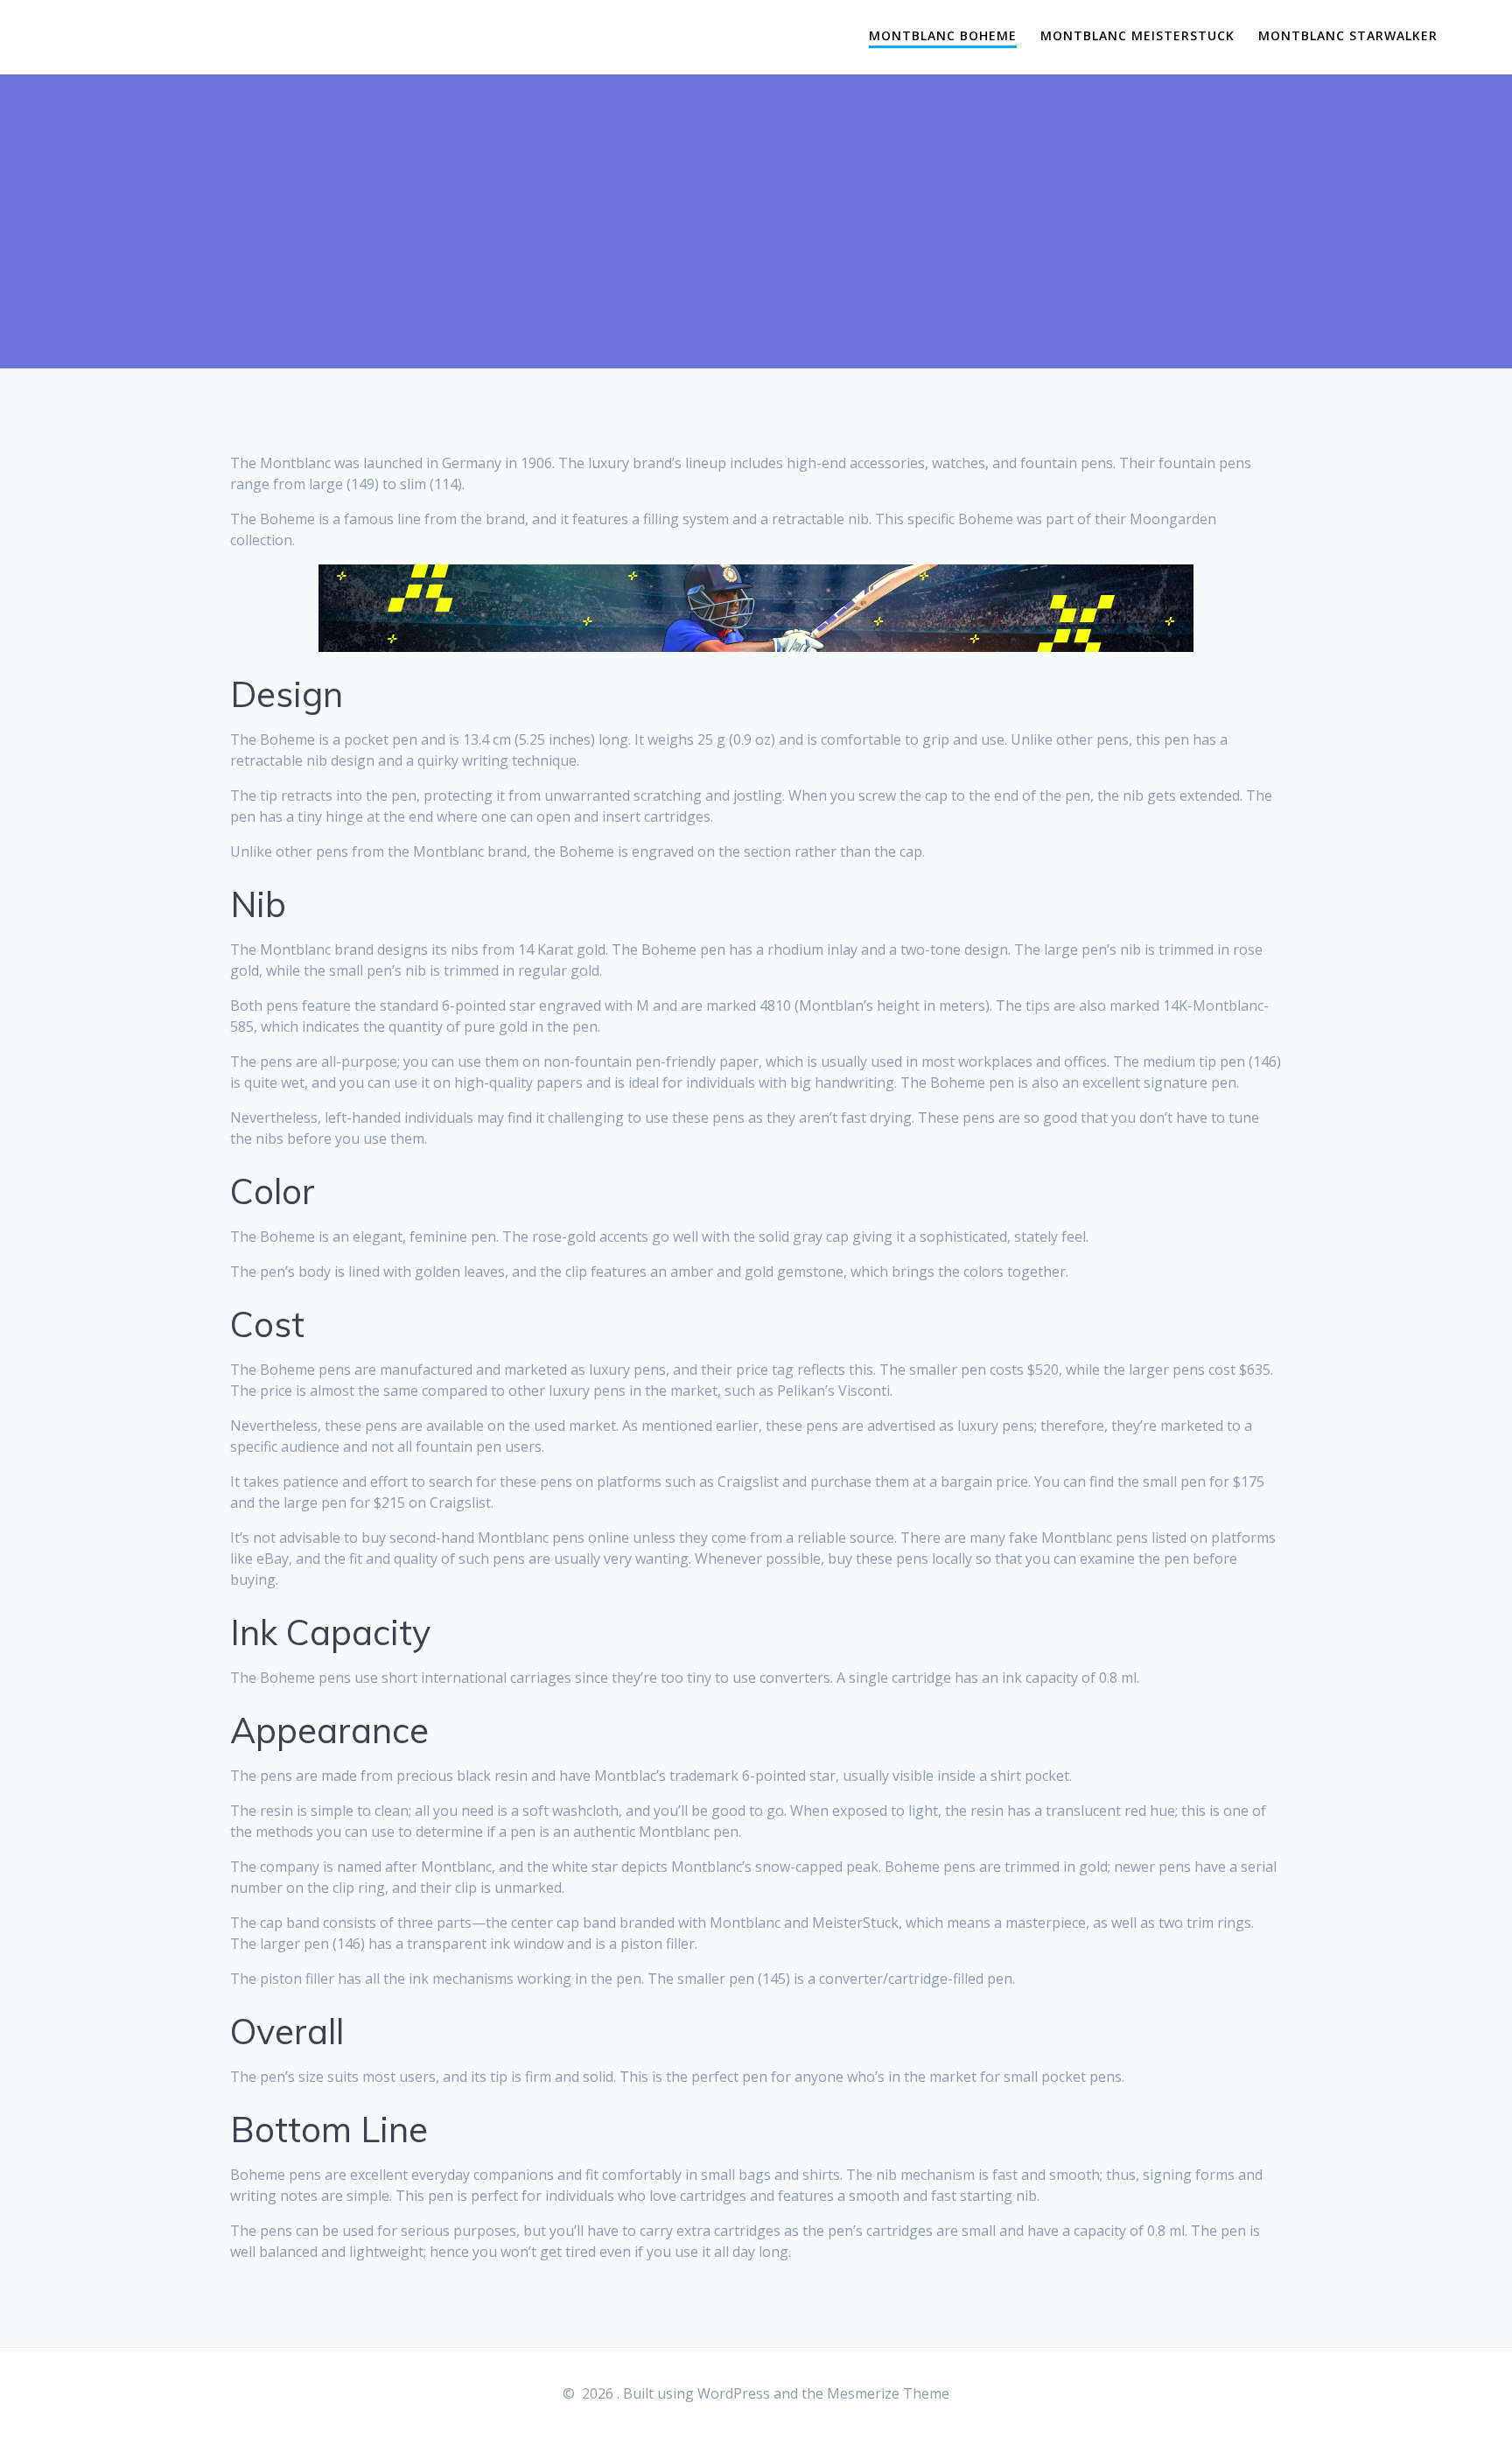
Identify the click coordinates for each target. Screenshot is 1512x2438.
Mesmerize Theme (888, 2393)
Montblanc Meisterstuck (1137, 35)
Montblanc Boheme (943, 35)
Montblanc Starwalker (1348, 35)
